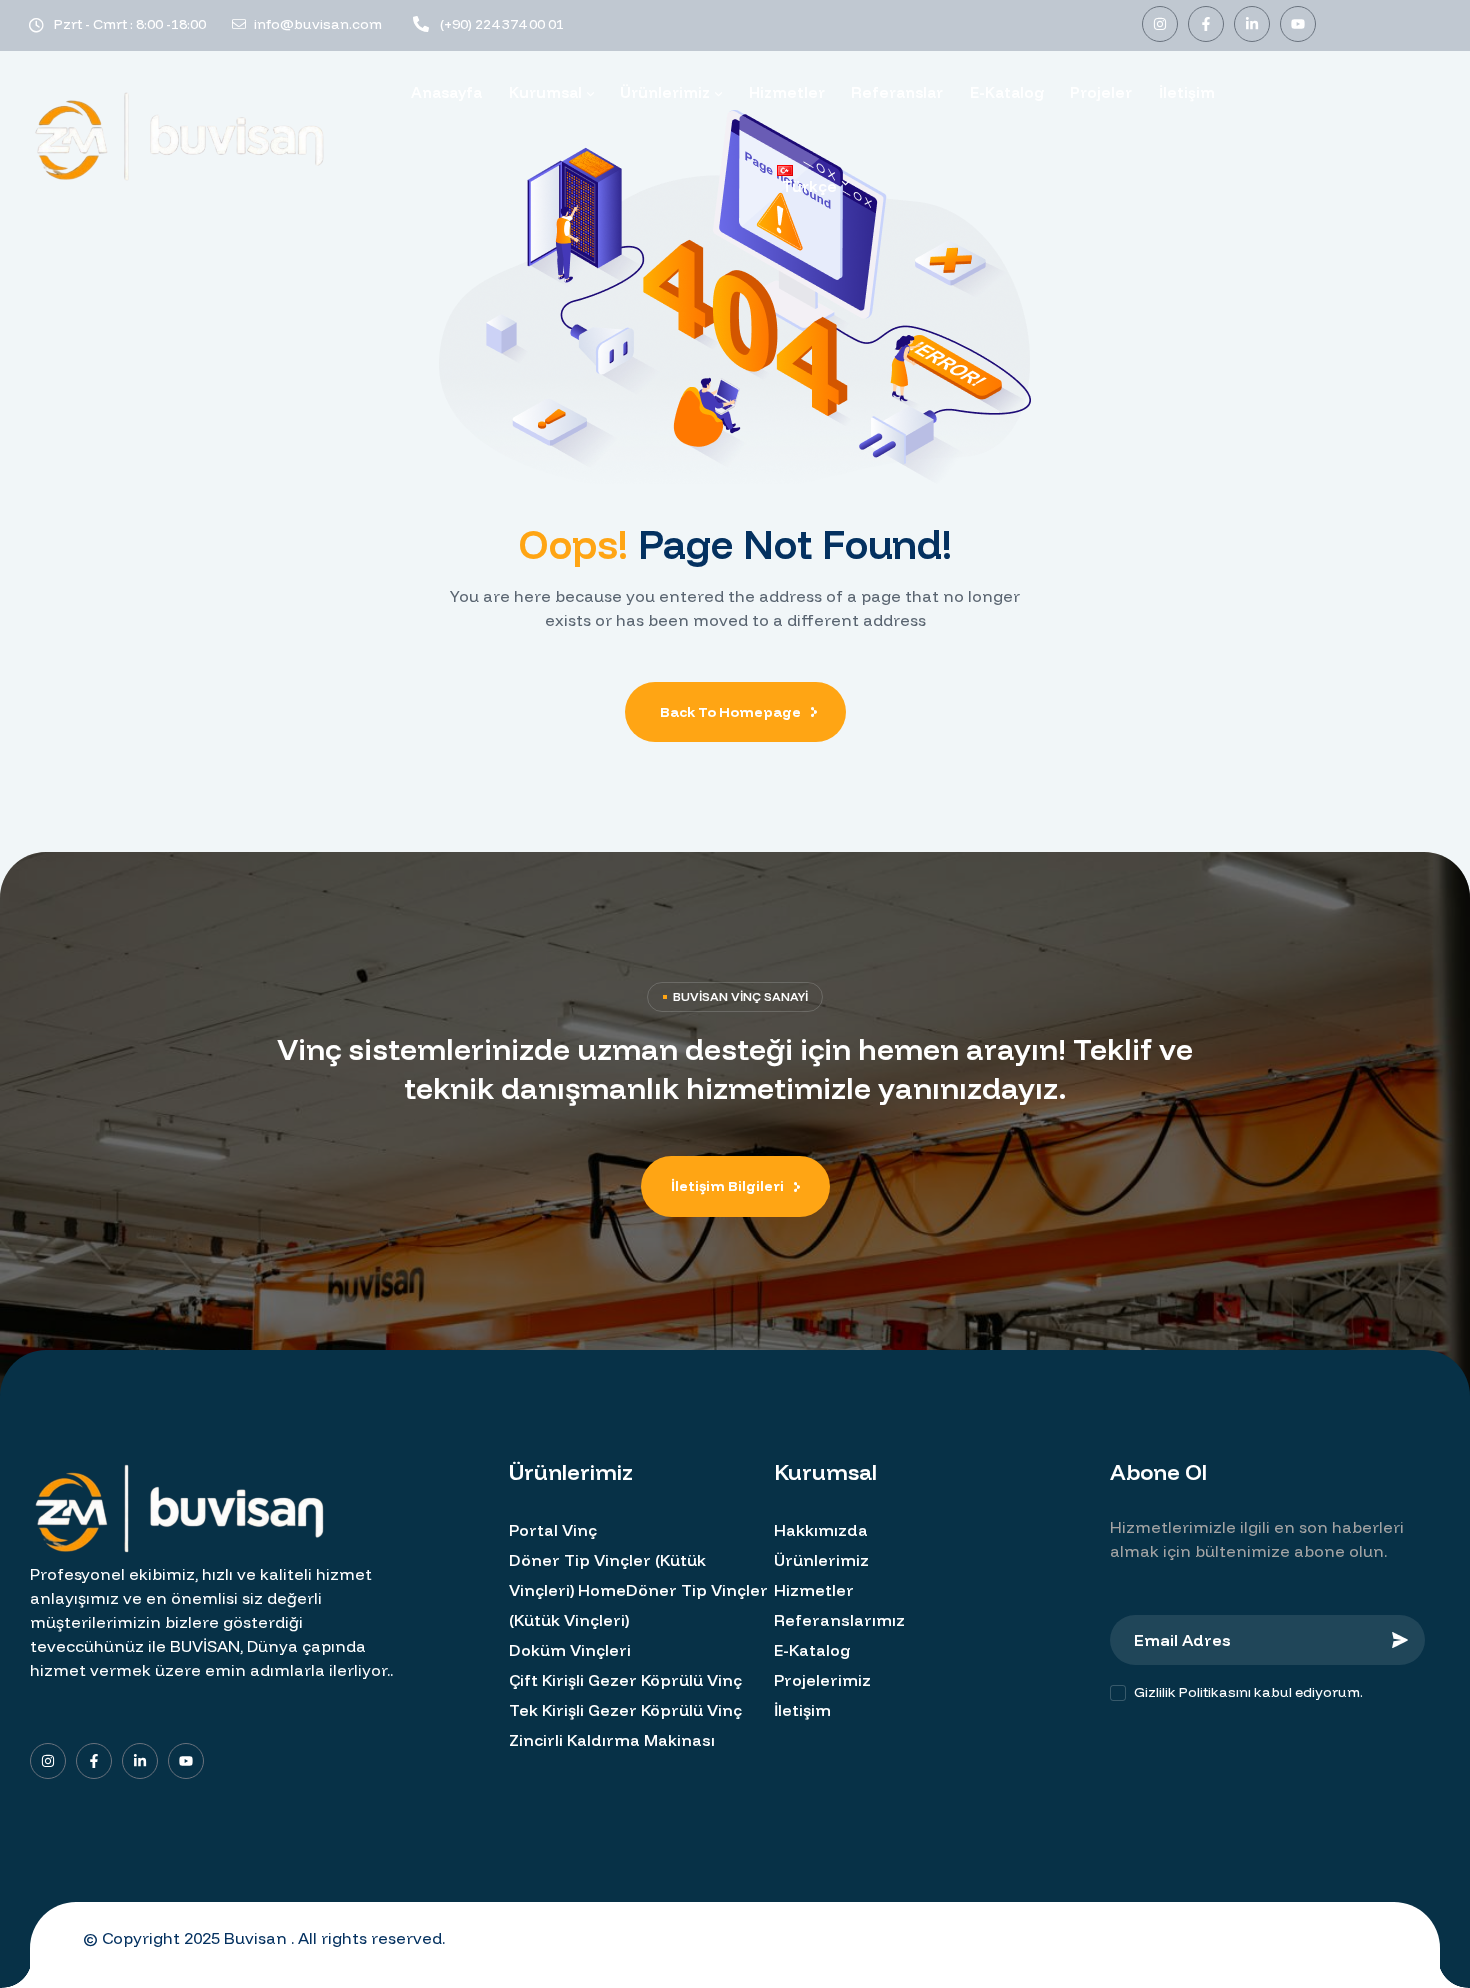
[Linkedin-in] (1252, 24)
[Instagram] (1160, 24)
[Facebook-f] (1206, 24)
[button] (735, 1186)
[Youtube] (1298, 24)
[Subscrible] (1400, 1640)
